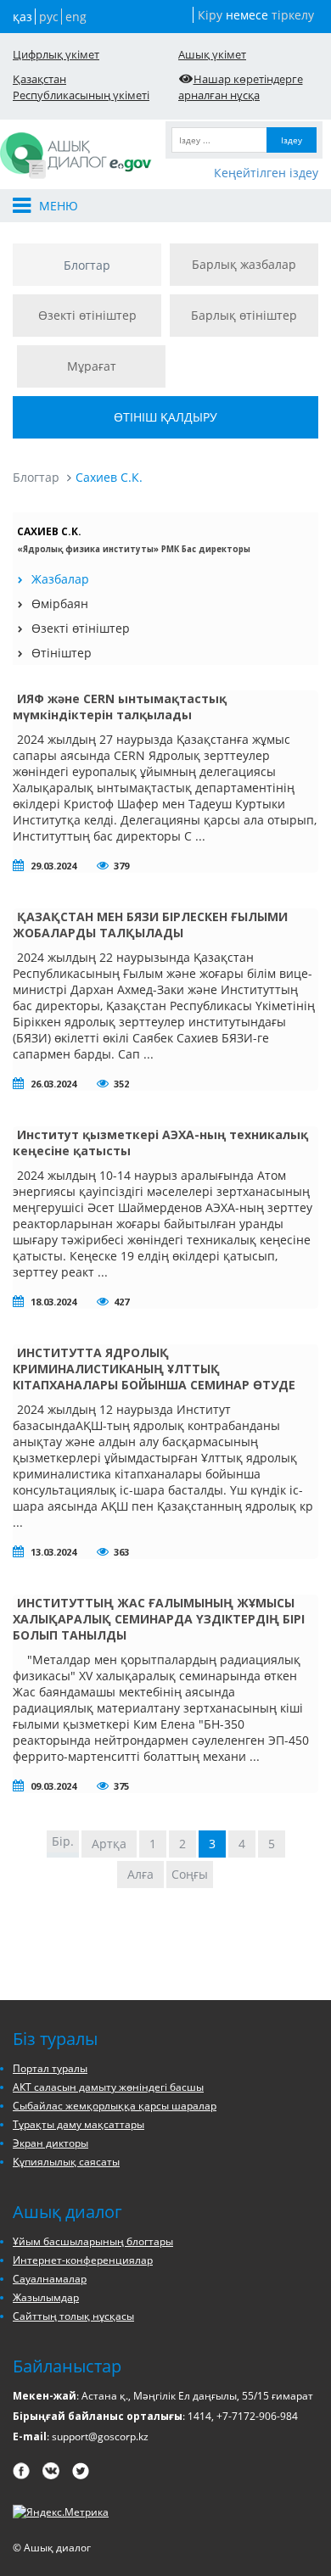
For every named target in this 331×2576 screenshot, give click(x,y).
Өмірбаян (60, 603)
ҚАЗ (22, 17)
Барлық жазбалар (244, 264)
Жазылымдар (46, 2297)
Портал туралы (50, 2068)
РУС (49, 17)
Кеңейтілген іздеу (266, 173)
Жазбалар (60, 579)
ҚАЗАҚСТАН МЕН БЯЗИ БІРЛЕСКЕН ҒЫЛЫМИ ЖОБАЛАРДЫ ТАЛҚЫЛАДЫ (150, 925)
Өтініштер (62, 653)
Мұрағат (92, 366)
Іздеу (292, 140)
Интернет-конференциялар (83, 2260)
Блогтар (87, 265)
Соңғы (190, 1874)
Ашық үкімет (212, 54)
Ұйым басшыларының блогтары (93, 2241)
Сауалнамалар (50, 2279)
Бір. (63, 1841)
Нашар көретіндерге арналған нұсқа (241, 87)
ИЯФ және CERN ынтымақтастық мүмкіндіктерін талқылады (120, 707)
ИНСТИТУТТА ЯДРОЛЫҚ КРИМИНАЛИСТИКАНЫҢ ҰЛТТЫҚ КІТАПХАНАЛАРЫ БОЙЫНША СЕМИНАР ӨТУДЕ (154, 1369)
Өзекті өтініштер (87, 315)
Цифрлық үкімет (56, 54)
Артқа (109, 1844)
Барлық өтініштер (244, 315)
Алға (140, 1874)
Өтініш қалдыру (165, 417)
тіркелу (293, 15)
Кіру (210, 15)
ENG (76, 17)
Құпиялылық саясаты (66, 2162)
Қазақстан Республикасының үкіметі (81, 87)
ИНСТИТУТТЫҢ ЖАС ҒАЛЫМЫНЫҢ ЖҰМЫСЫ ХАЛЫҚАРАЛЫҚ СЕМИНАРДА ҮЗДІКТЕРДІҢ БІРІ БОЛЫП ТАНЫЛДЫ (159, 1619)
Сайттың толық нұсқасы (73, 2316)
